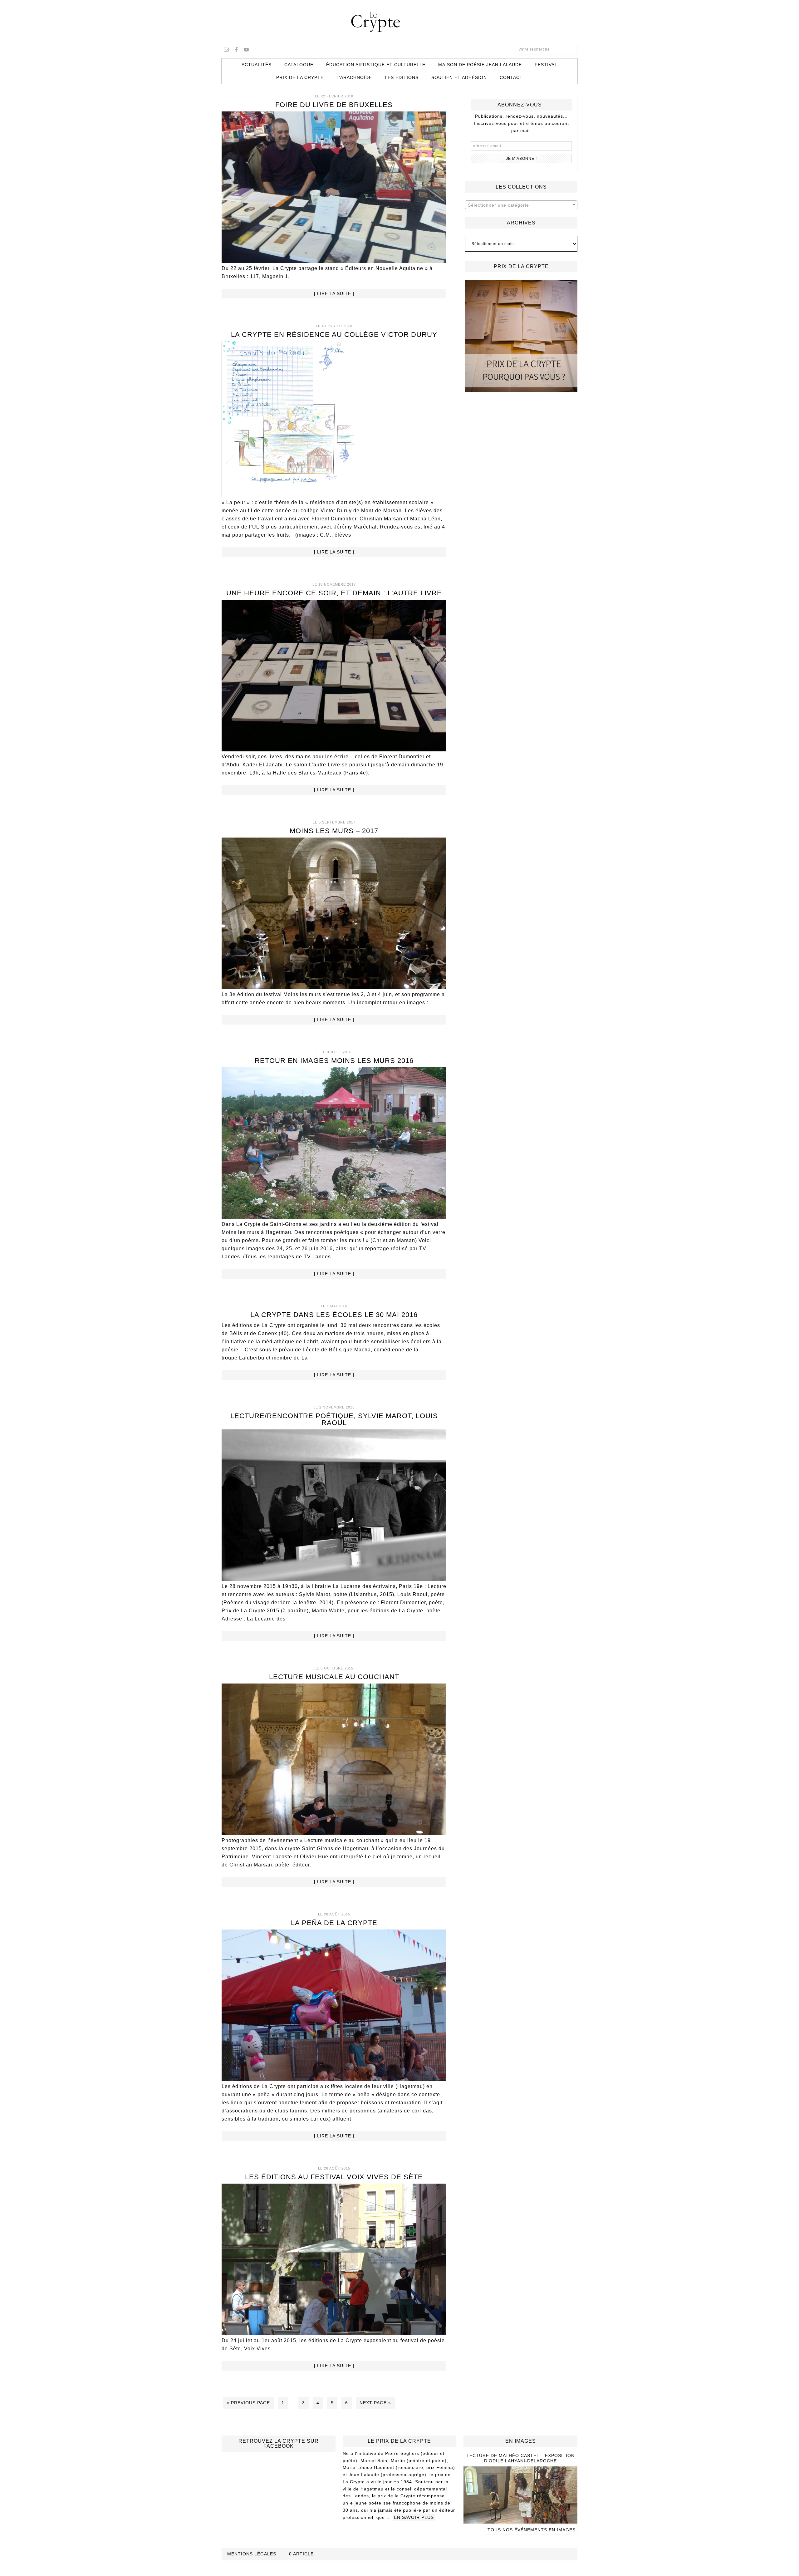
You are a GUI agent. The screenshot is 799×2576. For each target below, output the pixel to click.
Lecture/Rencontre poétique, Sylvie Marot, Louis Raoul (334, 1419)
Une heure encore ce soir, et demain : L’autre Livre (334, 593)
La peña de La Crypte (334, 1923)
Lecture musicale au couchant (334, 1677)
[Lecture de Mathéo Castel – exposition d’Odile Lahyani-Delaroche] (520, 2521)
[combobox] (521, 205)
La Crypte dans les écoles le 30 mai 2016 (334, 1315)
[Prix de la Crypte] (521, 336)
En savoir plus (414, 2517)
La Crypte (399, 22)
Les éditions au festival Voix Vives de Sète (334, 2177)
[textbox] (521, 205)
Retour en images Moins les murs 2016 (334, 1061)
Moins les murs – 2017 (334, 831)
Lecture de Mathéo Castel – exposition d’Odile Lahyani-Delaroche (521, 2458)
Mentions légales (252, 2554)
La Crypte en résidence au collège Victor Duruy (334, 334)
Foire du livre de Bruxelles (334, 105)
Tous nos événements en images (532, 2530)
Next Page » (375, 2403)
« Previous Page (248, 2403)
